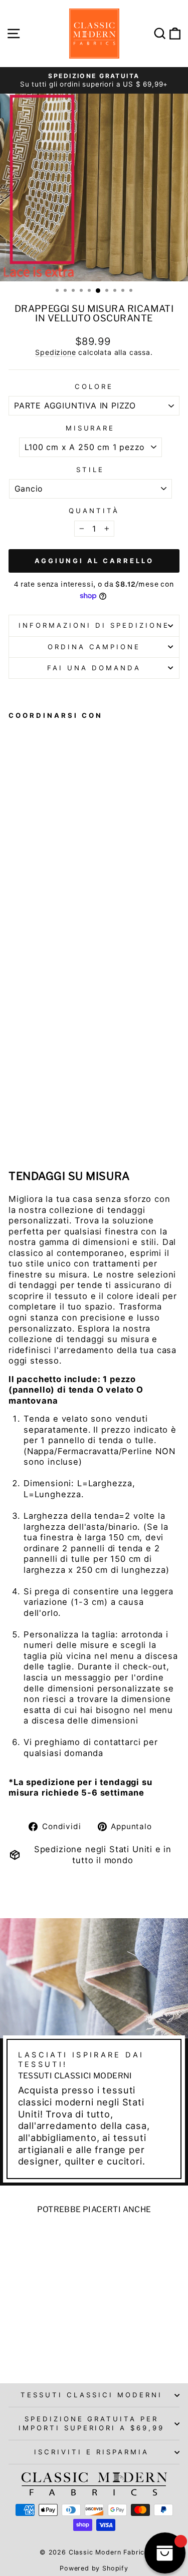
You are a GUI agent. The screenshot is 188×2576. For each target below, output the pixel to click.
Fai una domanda (94, 668)
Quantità (94, 511)
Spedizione (55, 352)
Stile (90, 470)
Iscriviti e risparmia (91, 2452)
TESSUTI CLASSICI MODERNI (91, 2395)
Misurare (90, 428)
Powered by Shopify (94, 2568)
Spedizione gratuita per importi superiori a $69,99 (91, 2423)
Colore (94, 386)
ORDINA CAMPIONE (94, 647)
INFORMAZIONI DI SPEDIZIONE (94, 625)
